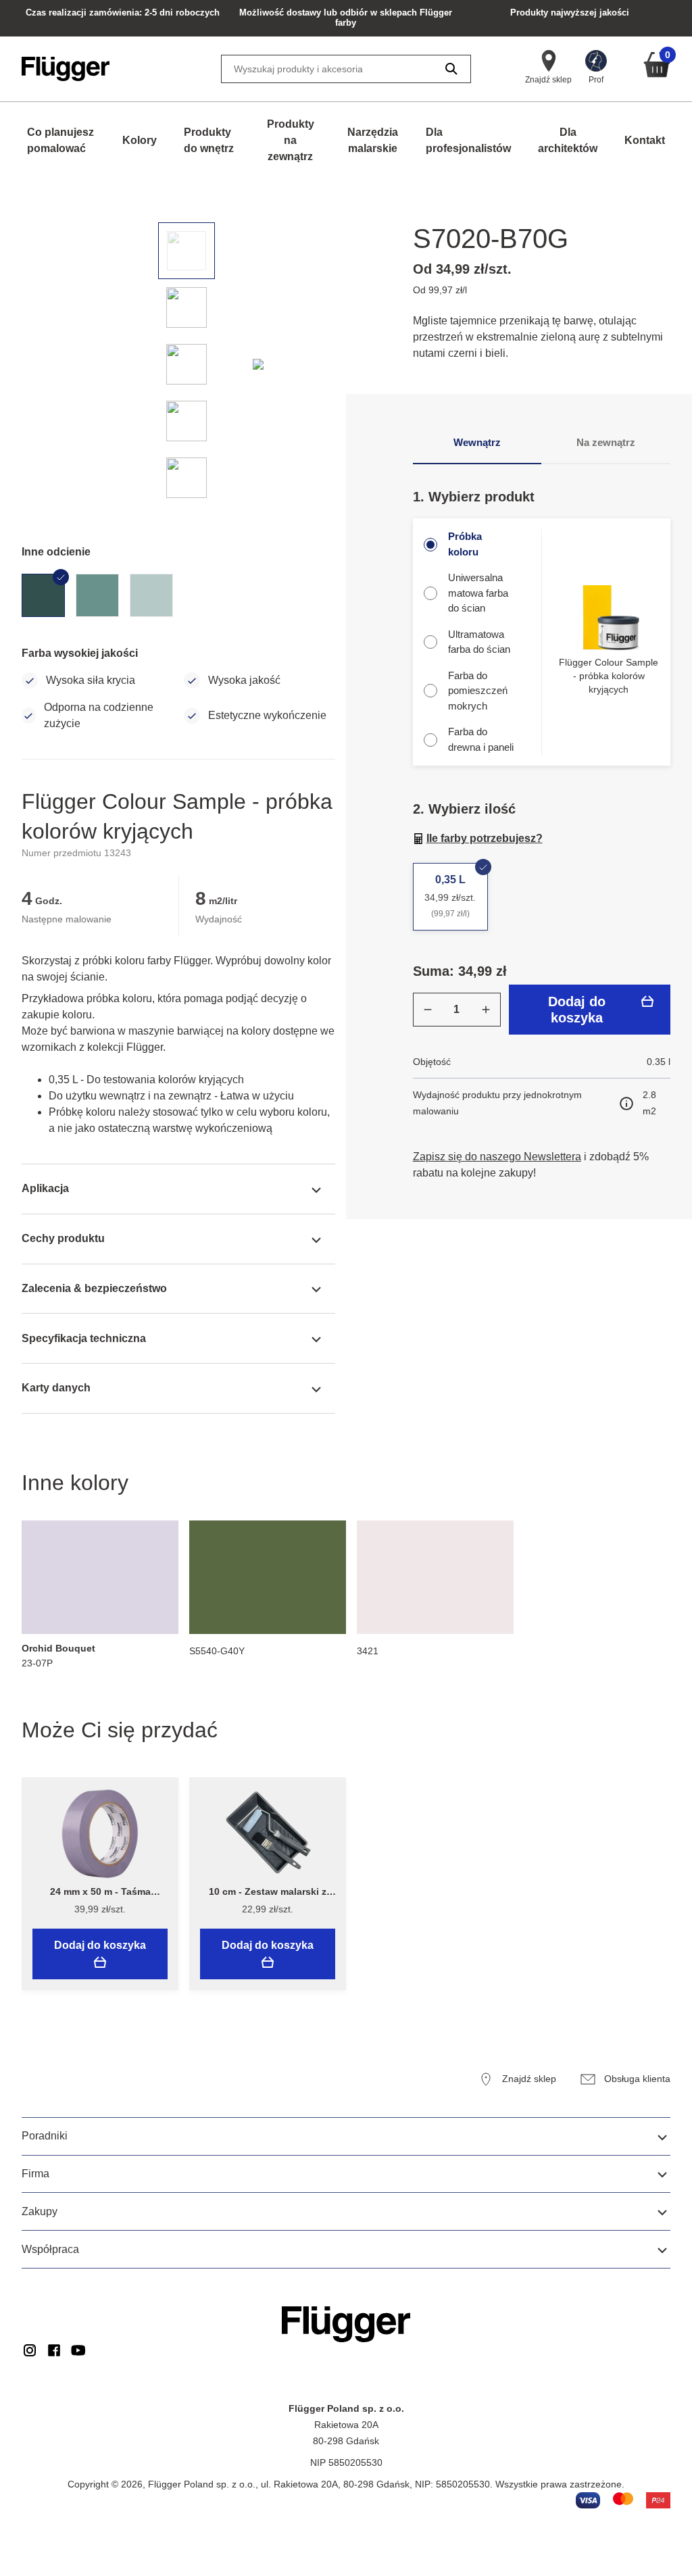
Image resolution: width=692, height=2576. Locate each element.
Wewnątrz (477, 442)
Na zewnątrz (606, 442)
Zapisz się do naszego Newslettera (497, 1157)
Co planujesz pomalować (60, 140)
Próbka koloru (465, 544)
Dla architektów (568, 140)
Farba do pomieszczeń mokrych (478, 691)
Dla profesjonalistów (468, 140)
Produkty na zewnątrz (291, 140)
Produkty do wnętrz (209, 140)
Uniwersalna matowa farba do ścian (478, 593)
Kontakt (645, 140)
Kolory (140, 140)
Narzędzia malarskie (373, 140)
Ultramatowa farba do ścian (479, 642)
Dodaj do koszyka (577, 1010)
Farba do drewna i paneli (481, 739)
